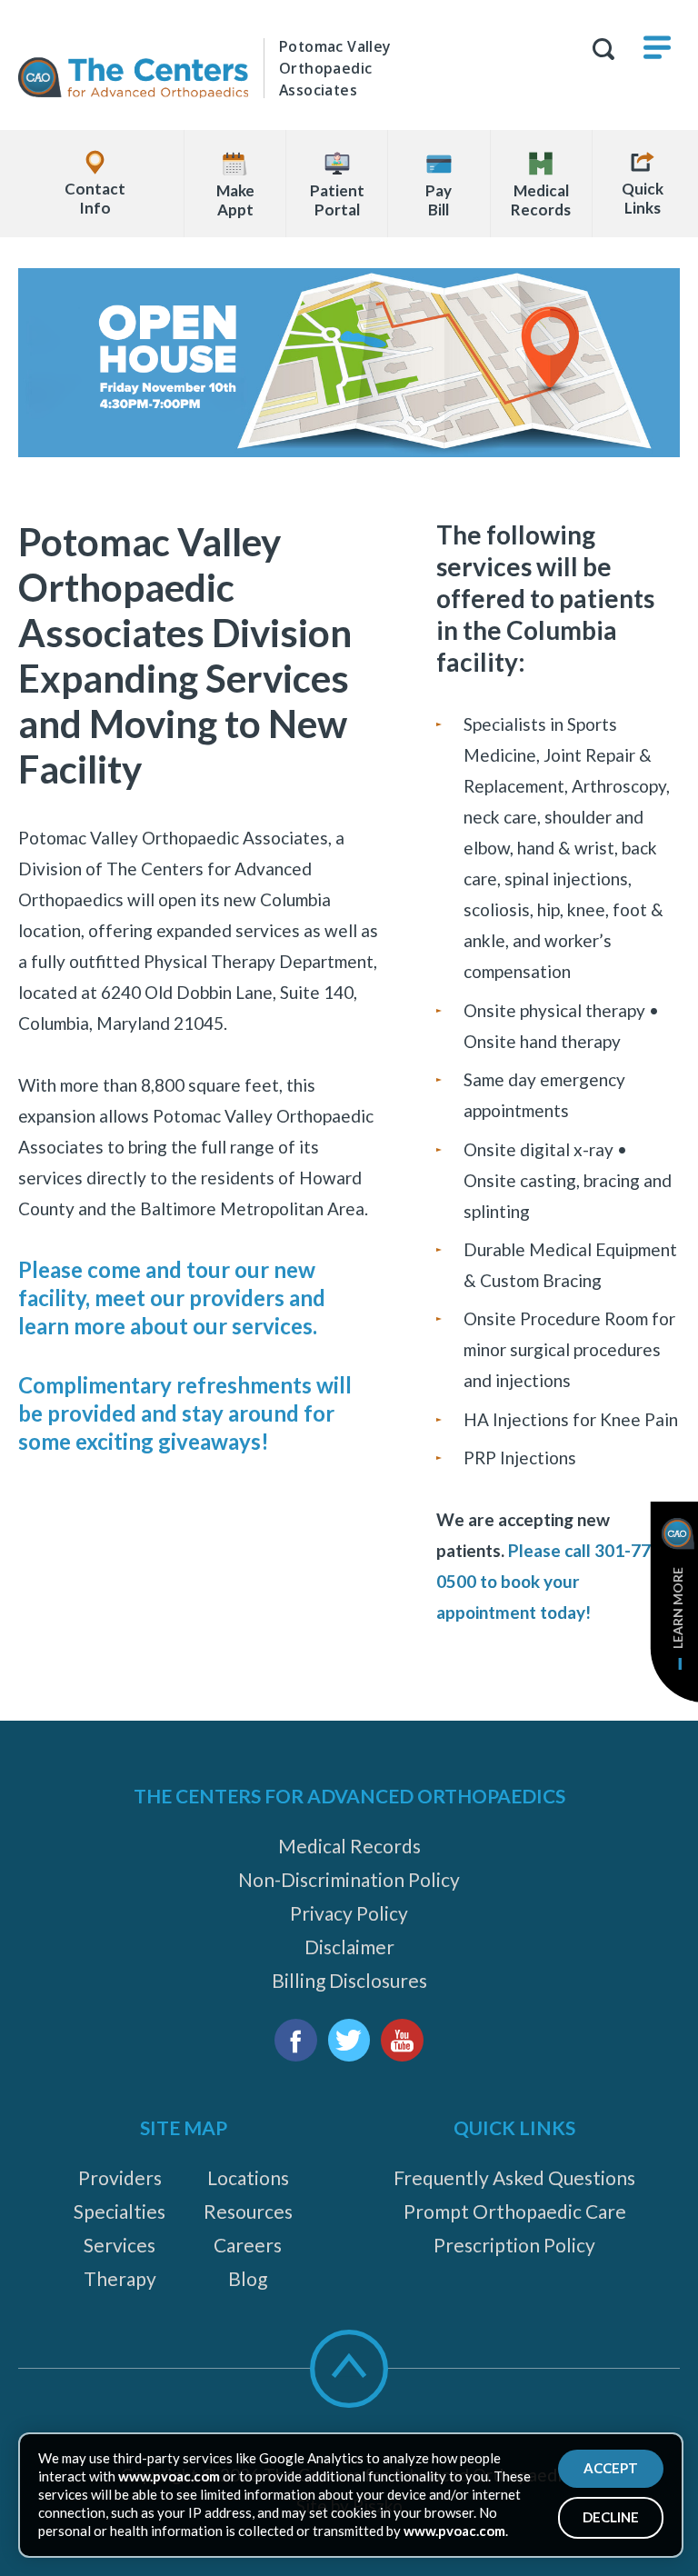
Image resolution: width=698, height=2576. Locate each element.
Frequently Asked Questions (514, 2177)
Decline (611, 2517)
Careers (248, 2245)
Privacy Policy (349, 1913)
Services (120, 2245)
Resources (248, 2211)
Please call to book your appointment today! (552, 1581)
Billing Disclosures (349, 1980)
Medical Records (349, 1846)
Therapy (120, 2278)
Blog (248, 2278)
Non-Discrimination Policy (349, 1879)
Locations (248, 2177)
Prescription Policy (514, 2245)
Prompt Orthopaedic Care (515, 2211)
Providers (120, 2177)
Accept (611, 2468)
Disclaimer (349, 1947)
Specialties (120, 2211)
